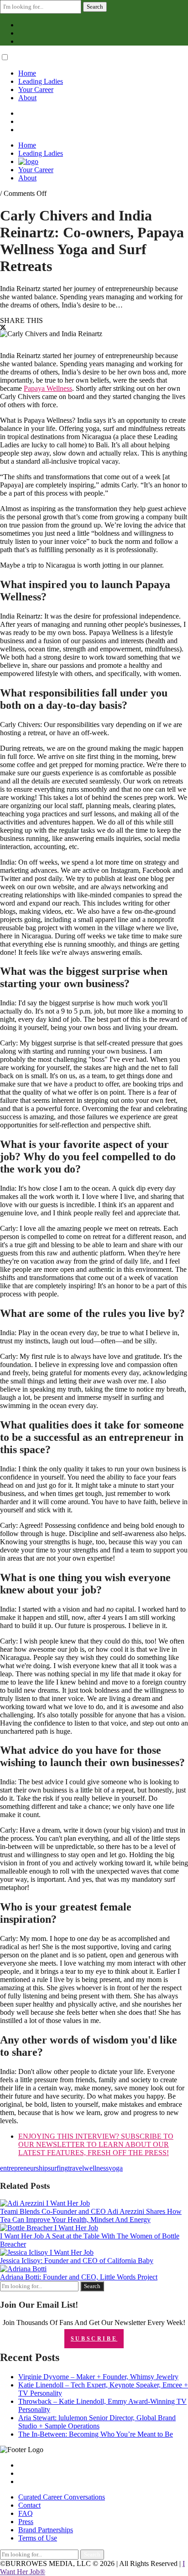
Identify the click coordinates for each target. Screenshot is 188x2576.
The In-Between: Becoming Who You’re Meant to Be (96, 2434)
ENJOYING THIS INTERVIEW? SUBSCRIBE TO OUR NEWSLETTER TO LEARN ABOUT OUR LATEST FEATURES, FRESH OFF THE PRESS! (96, 2144)
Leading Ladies (41, 81)
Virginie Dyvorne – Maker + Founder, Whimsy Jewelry (98, 2377)
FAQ (26, 2513)
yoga (116, 2168)
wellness (96, 2168)
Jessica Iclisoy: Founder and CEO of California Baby (77, 2261)
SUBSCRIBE (94, 2339)
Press (26, 2522)
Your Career (36, 90)
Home (27, 73)
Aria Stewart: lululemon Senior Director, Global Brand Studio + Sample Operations (97, 2422)
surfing (58, 2168)
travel (76, 2168)
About (27, 98)
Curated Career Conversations (62, 2497)
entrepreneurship (24, 2168)
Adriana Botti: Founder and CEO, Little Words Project (79, 2277)
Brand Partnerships (46, 2530)
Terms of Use (38, 2538)
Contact (29, 2505)
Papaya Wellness (48, 388)
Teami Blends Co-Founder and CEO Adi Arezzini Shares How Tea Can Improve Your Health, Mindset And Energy (91, 2215)
